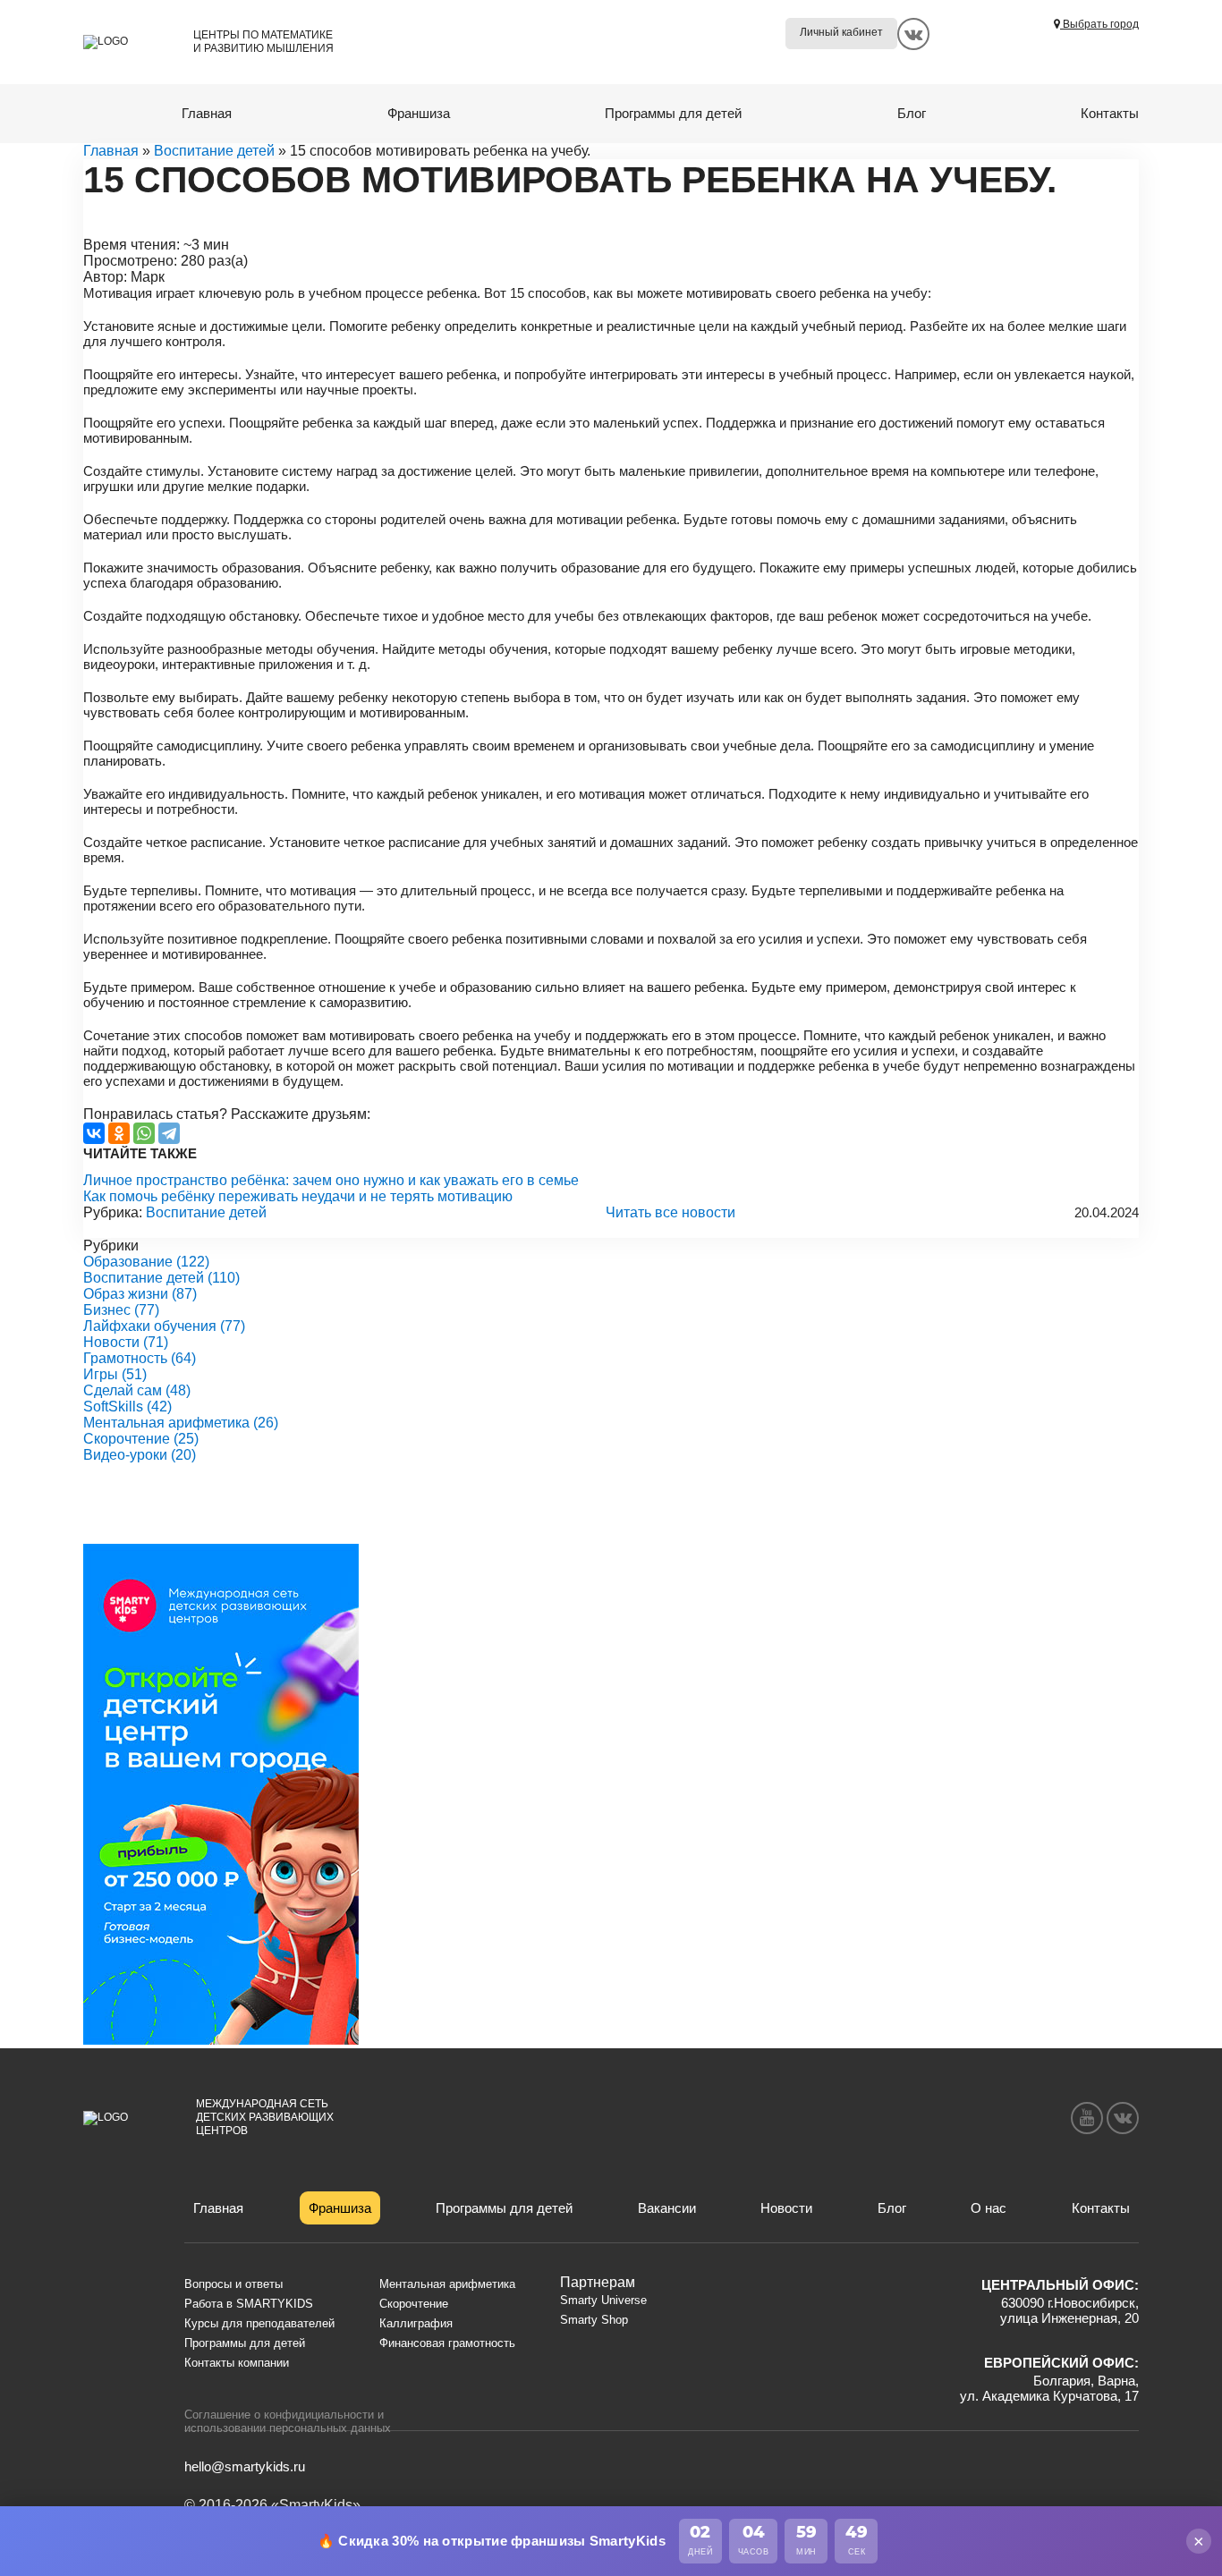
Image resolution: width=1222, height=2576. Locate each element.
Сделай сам (137, 1390)
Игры (115, 1374)
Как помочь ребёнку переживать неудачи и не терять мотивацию (298, 1196)
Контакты (1110, 113)
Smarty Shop (594, 2320)
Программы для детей (673, 113)
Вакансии (667, 2208)
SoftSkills (127, 1407)
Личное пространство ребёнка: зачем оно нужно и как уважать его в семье (331, 1180)
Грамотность (140, 1358)
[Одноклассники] (119, 1133)
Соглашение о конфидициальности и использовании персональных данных (288, 2421)
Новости (126, 1342)
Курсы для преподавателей (259, 2323)
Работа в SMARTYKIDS (249, 2304)
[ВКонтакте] (94, 1133)
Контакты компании (237, 2363)
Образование (146, 1262)
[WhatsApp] (144, 1133)
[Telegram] (169, 1133)
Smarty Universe (603, 2300)
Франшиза (419, 113)
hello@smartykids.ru (245, 2466)
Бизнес (121, 1310)
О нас (989, 2208)
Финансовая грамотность (447, 2343)
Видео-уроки (140, 1455)
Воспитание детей (214, 151)
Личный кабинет (841, 32)
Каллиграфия (416, 2323)
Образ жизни (140, 1294)
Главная (207, 113)
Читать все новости (670, 1212)
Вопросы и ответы (233, 2284)
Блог (912, 113)
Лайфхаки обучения (164, 1326)
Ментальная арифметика (181, 1423)
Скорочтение (141, 1439)
